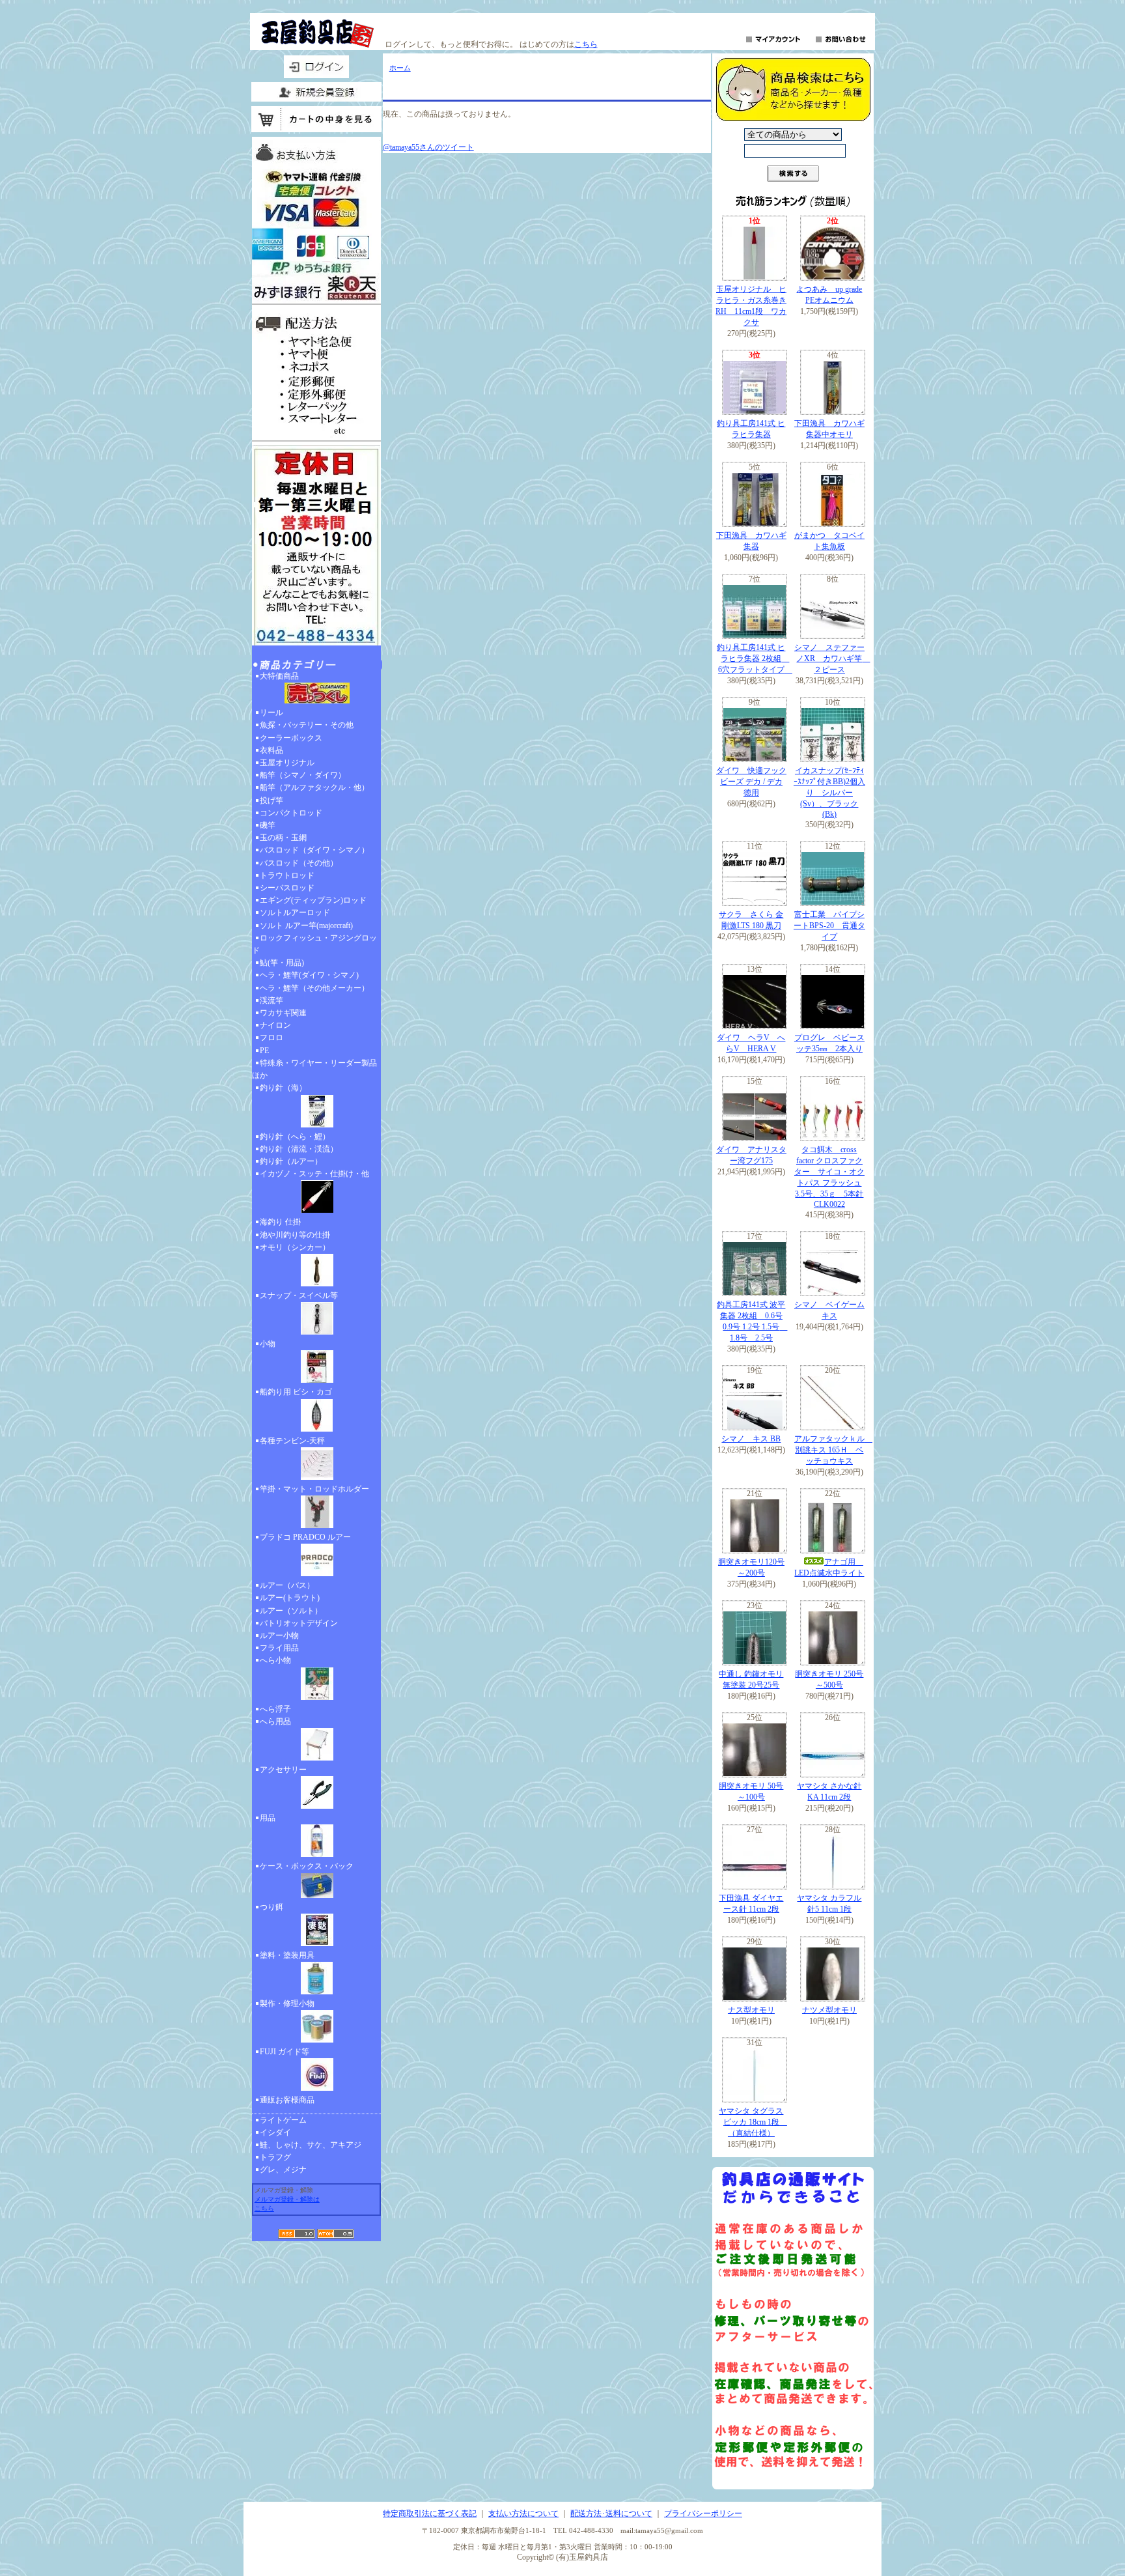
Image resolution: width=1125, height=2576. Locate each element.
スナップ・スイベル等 (299, 1295)
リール (271, 713)
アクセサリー (283, 1770)
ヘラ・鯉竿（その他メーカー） (314, 988)
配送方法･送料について (611, 2513)
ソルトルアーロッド (295, 913)
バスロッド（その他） (299, 863)
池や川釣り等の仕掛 (295, 1235)
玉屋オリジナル (287, 763)
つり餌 (271, 1907)
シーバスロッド (287, 888)
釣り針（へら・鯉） (295, 1137)
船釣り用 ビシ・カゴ (296, 1392)
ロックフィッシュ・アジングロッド (314, 944)
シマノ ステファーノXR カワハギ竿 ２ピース (832, 658)
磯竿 (268, 825)
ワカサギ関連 (283, 1013)
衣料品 (271, 750)
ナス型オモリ (751, 2010)
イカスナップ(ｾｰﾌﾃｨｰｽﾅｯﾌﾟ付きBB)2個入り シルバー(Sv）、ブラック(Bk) (829, 792)
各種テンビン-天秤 (292, 1441)
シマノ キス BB (751, 1439)
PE (264, 1051)
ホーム (400, 68)
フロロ (271, 1038)
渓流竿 (271, 1000)
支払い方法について (523, 2513)
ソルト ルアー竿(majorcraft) (306, 926)
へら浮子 (275, 1709)
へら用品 (275, 1721)
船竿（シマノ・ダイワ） (303, 775)
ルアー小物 (279, 1635)
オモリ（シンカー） (295, 1247)
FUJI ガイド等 (285, 2052)
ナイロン (275, 1025)
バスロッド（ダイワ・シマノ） (314, 850)
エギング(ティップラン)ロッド (313, 900)
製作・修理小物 (287, 2003)
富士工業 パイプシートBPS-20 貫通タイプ (829, 926)
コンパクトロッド (291, 813)
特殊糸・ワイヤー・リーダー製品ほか (314, 1069)
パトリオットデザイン (299, 1623)
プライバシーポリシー (703, 2513)
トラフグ (275, 2157)
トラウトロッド (287, 875)
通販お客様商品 (287, 2100)
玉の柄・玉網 (283, 838)
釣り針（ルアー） (291, 1161)
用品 (268, 1818)
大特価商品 (279, 676)
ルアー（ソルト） (291, 1611)
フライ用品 (279, 1648)
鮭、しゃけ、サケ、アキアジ (311, 2145)
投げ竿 (271, 800)
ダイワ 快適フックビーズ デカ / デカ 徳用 (751, 782)
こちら (586, 44)
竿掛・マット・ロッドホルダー (314, 1489)
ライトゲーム (283, 2120)
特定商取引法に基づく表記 (430, 2513)
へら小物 (275, 1660)
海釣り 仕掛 (280, 1222)
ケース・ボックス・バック (307, 1866)
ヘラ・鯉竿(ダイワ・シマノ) (309, 975)
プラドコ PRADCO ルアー (305, 1537)
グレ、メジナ (283, 2170)
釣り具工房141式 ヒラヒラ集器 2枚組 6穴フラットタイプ (755, 658)
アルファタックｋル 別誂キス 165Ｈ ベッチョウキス (833, 1450)
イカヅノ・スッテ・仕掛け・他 (314, 1174)
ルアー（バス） (287, 1585)
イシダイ (275, 2132)
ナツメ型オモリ (829, 2010)
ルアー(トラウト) (290, 1598)
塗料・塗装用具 (287, 1955)
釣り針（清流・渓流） (299, 1149)
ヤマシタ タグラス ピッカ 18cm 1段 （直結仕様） (753, 2122)
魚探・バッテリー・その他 (307, 725)
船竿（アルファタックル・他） (314, 787)
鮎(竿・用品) (282, 963)
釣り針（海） (283, 1088)
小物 (268, 1344)
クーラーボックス (291, 738)
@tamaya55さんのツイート (428, 147)
